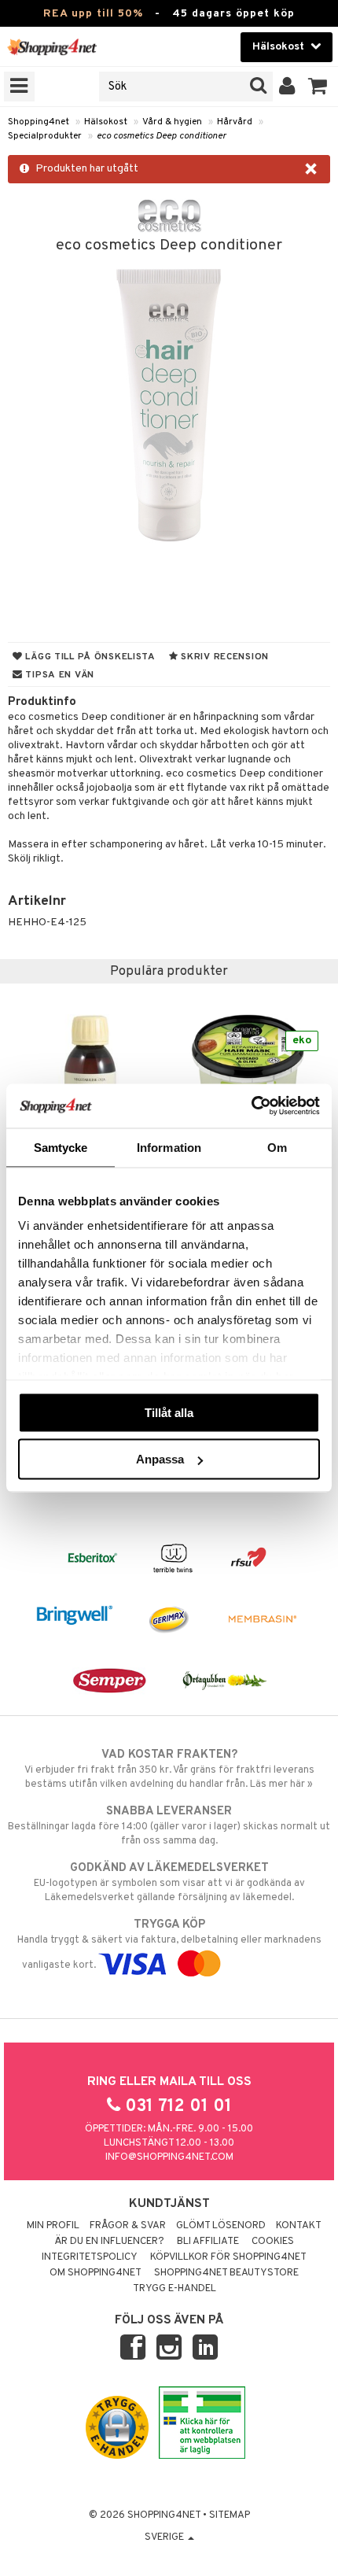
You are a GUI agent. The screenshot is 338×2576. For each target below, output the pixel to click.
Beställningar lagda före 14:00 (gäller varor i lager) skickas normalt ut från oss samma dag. (169, 1826)
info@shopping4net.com (169, 2157)
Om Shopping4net (96, 2273)
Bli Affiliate (208, 2242)
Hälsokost (106, 122)
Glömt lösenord (221, 2226)
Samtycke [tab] (61, 1147)
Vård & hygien (172, 122)
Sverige (165, 2537)
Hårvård (235, 122)
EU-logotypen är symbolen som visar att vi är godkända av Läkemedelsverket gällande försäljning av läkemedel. (169, 1882)
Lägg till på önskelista (89, 657)
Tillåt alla (169, 1412)
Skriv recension (224, 657)
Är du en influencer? (109, 2242)
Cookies (273, 2242)
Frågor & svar (128, 2226)
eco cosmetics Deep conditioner (162, 136)
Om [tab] (277, 1147)
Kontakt (299, 2226)
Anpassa (160, 1459)
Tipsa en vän (59, 675)
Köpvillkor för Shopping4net (228, 2257)
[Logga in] (287, 87)
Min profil (53, 2226)
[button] (318, 87)
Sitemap (230, 2515)
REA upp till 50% (93, 14)
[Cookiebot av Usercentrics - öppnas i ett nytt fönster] (251, 1106)
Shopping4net (39, 122)
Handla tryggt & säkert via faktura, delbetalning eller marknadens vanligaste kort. (169, 1945)
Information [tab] (169, 1147)
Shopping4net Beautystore (226, 2273)
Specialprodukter (45, 136)
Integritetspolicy (90, 2257)
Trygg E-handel (175, 2289)
